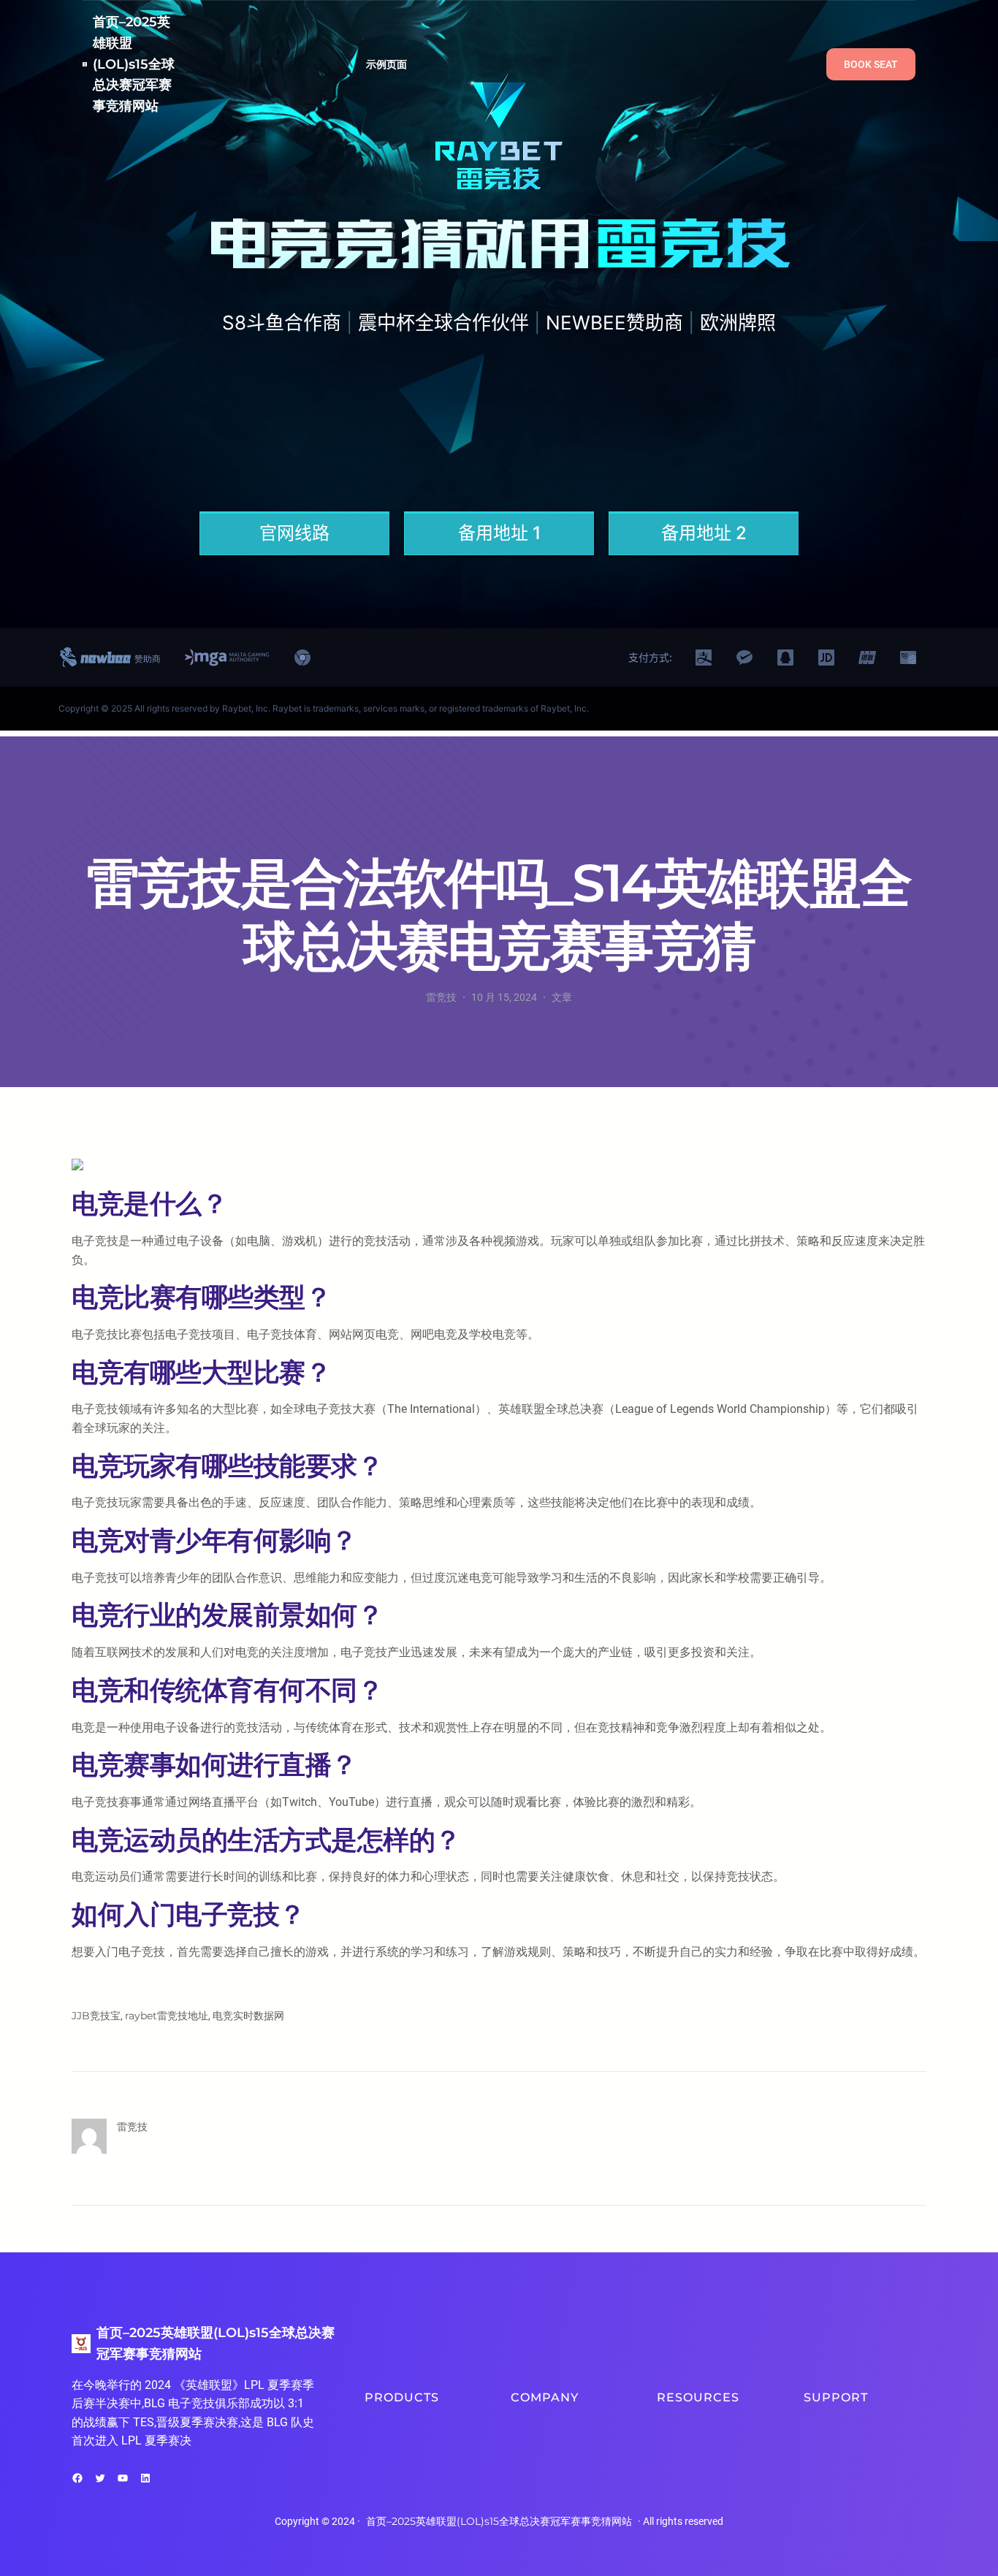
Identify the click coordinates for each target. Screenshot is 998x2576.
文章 (562, 997)
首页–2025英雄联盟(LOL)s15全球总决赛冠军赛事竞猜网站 (134, 64)
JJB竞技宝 (96, 2016)
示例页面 (387, 64)
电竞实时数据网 (248, 2016)
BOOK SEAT (871, 64)
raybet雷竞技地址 (167, 2016)
